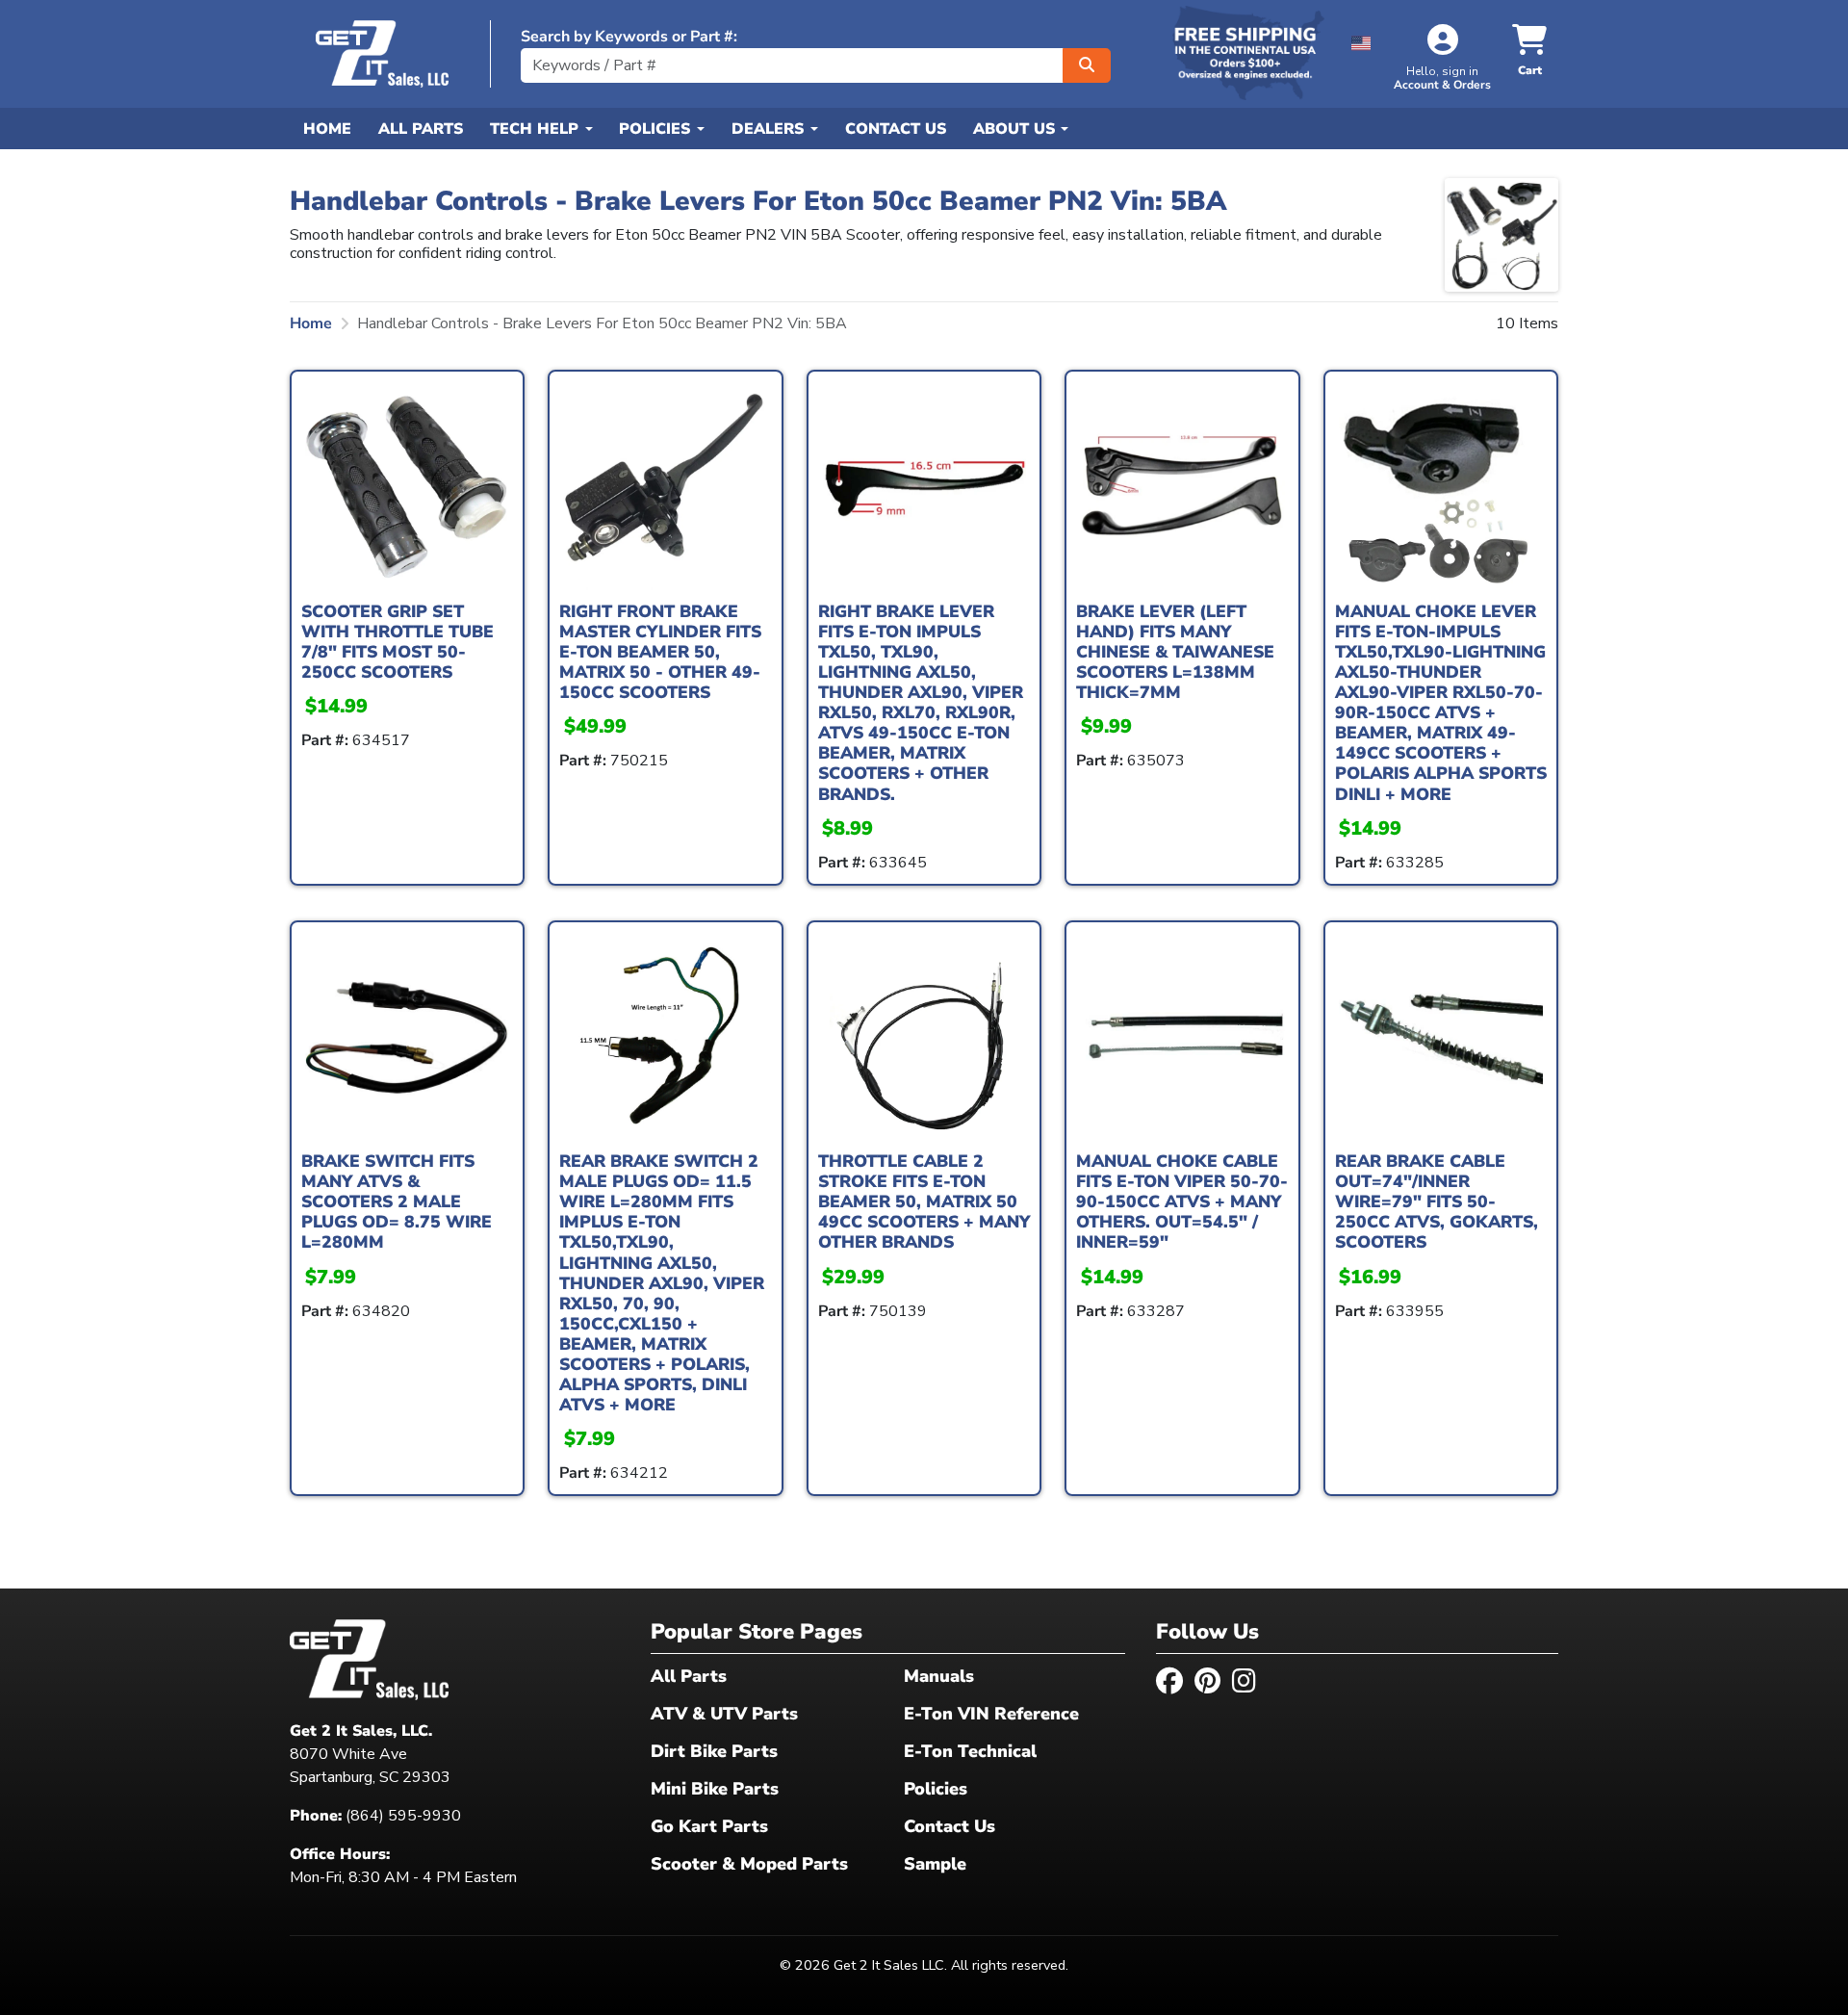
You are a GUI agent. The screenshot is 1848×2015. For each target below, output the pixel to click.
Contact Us (896, 129)
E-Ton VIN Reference (991, 1714)
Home (327, 129)
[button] (1361, 40)
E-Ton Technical (970, 1751)
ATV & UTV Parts (724, 1714)
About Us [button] (1016, 129)
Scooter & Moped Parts (749, 1864)
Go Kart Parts (709, 1826)
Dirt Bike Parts (714, 1751)
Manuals (939, 1676)
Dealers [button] (770, 129)
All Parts (421, 129)
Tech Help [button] (537, 129)
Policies (936, 1789)
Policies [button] (657, 129)
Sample (935, 1864)
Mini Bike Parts (715, 1789)
